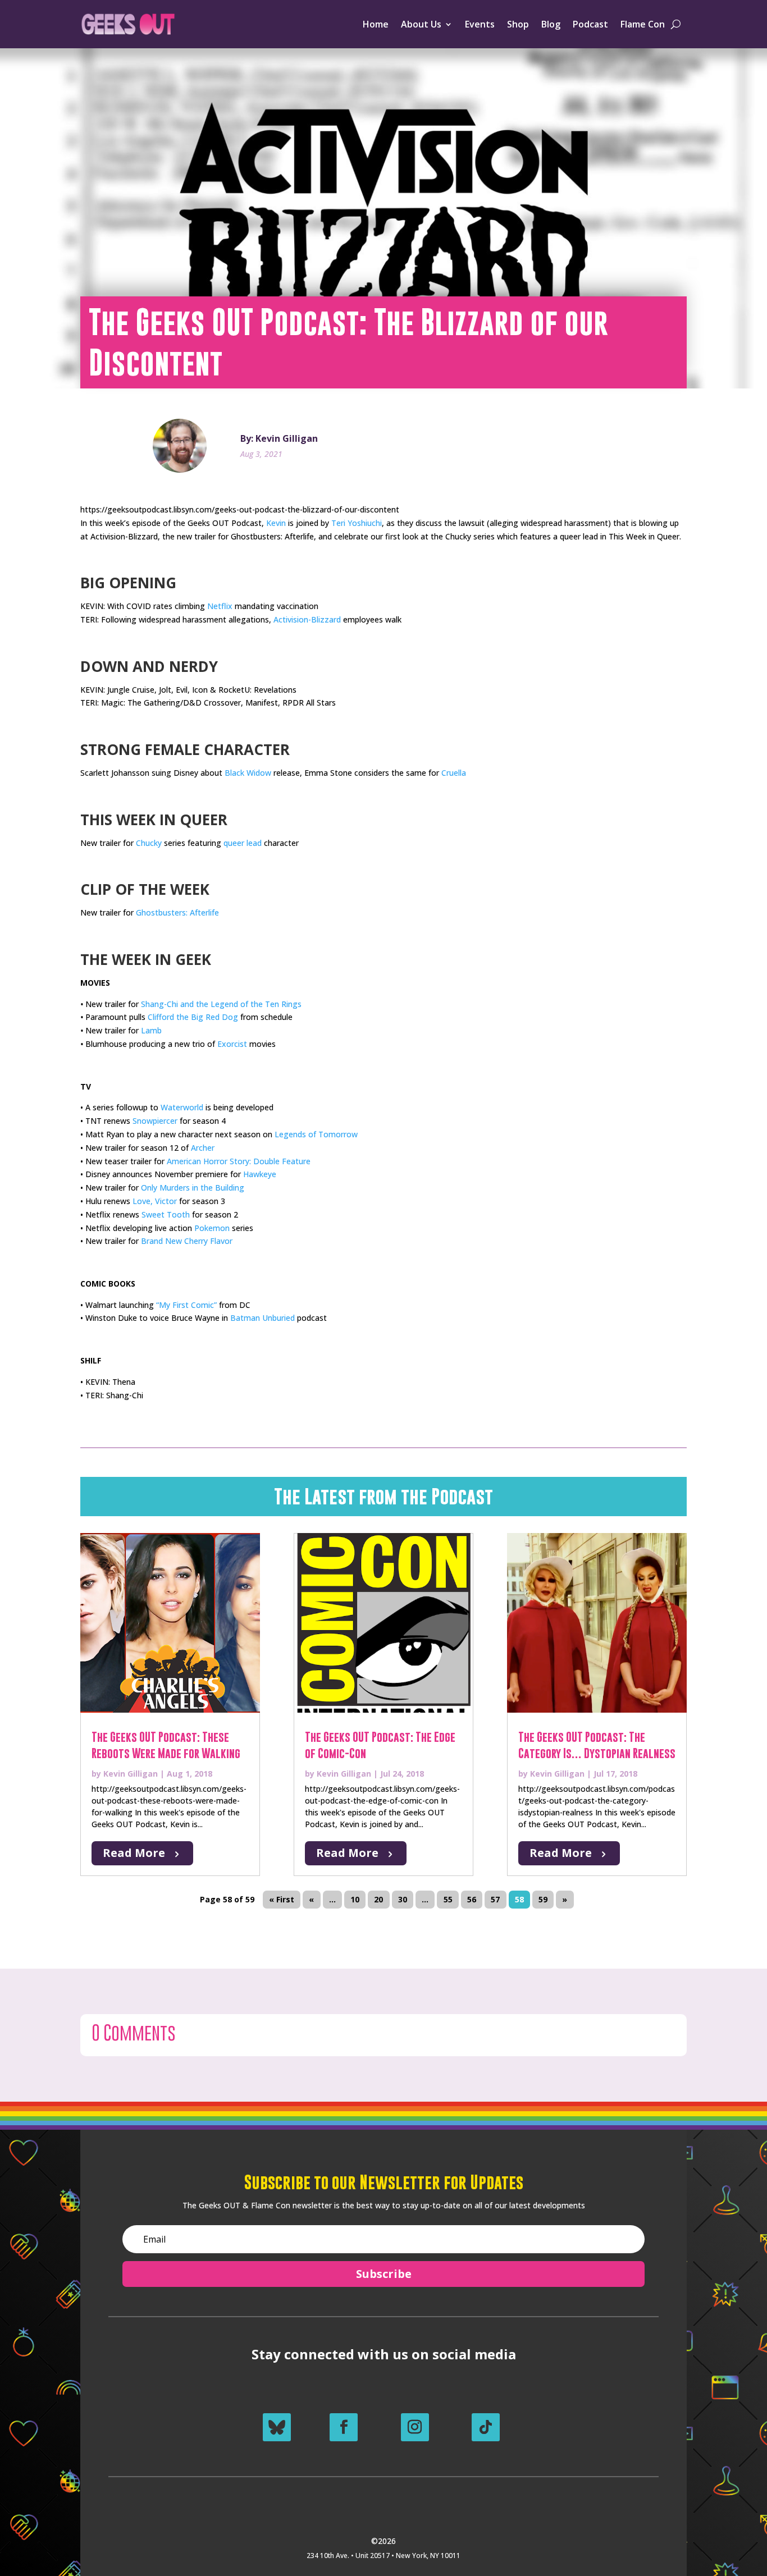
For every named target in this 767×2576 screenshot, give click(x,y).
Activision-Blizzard (307, 619)
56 (472, 1899)
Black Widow (248, 773)
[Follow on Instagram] (415, 2427)
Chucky (149, 843)
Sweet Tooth (166, 1214)
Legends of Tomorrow (316, 1134)
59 (543, 1899)
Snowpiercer (155, 1121)
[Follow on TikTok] (486, 2427)
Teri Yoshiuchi (357, 523)
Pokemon (212, 1228)
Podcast (590, 24)
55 (448, 1899)
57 (495, 1899)
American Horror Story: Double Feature (239, 1161)
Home (376, 24)
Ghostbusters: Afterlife (177, 912)
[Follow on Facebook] (344, 2427)
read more (134, 1853)
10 (355, 1899)
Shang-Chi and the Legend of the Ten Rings (221, 1004)
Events (480, 24)
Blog (551, 24)
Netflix (220, 606)
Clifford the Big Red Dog (193, 1017)
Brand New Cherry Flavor (187, 1241)
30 (403, 1899)
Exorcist (232, 1044)
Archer (203, 1148)
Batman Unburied (262, 1318)
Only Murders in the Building (193, 1188)
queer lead (243, 843)
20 (378, 1899)
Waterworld (182, 1107)
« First (282, 1899)
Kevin (276, 523)
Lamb (151, 1030)
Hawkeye (260, 1174)
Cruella (454, 773)
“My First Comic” (186, 1305)
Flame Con (643, 24)
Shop (518, 24)
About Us (421, 24)
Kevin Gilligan (131, 1774)
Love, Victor (155, 1201)
